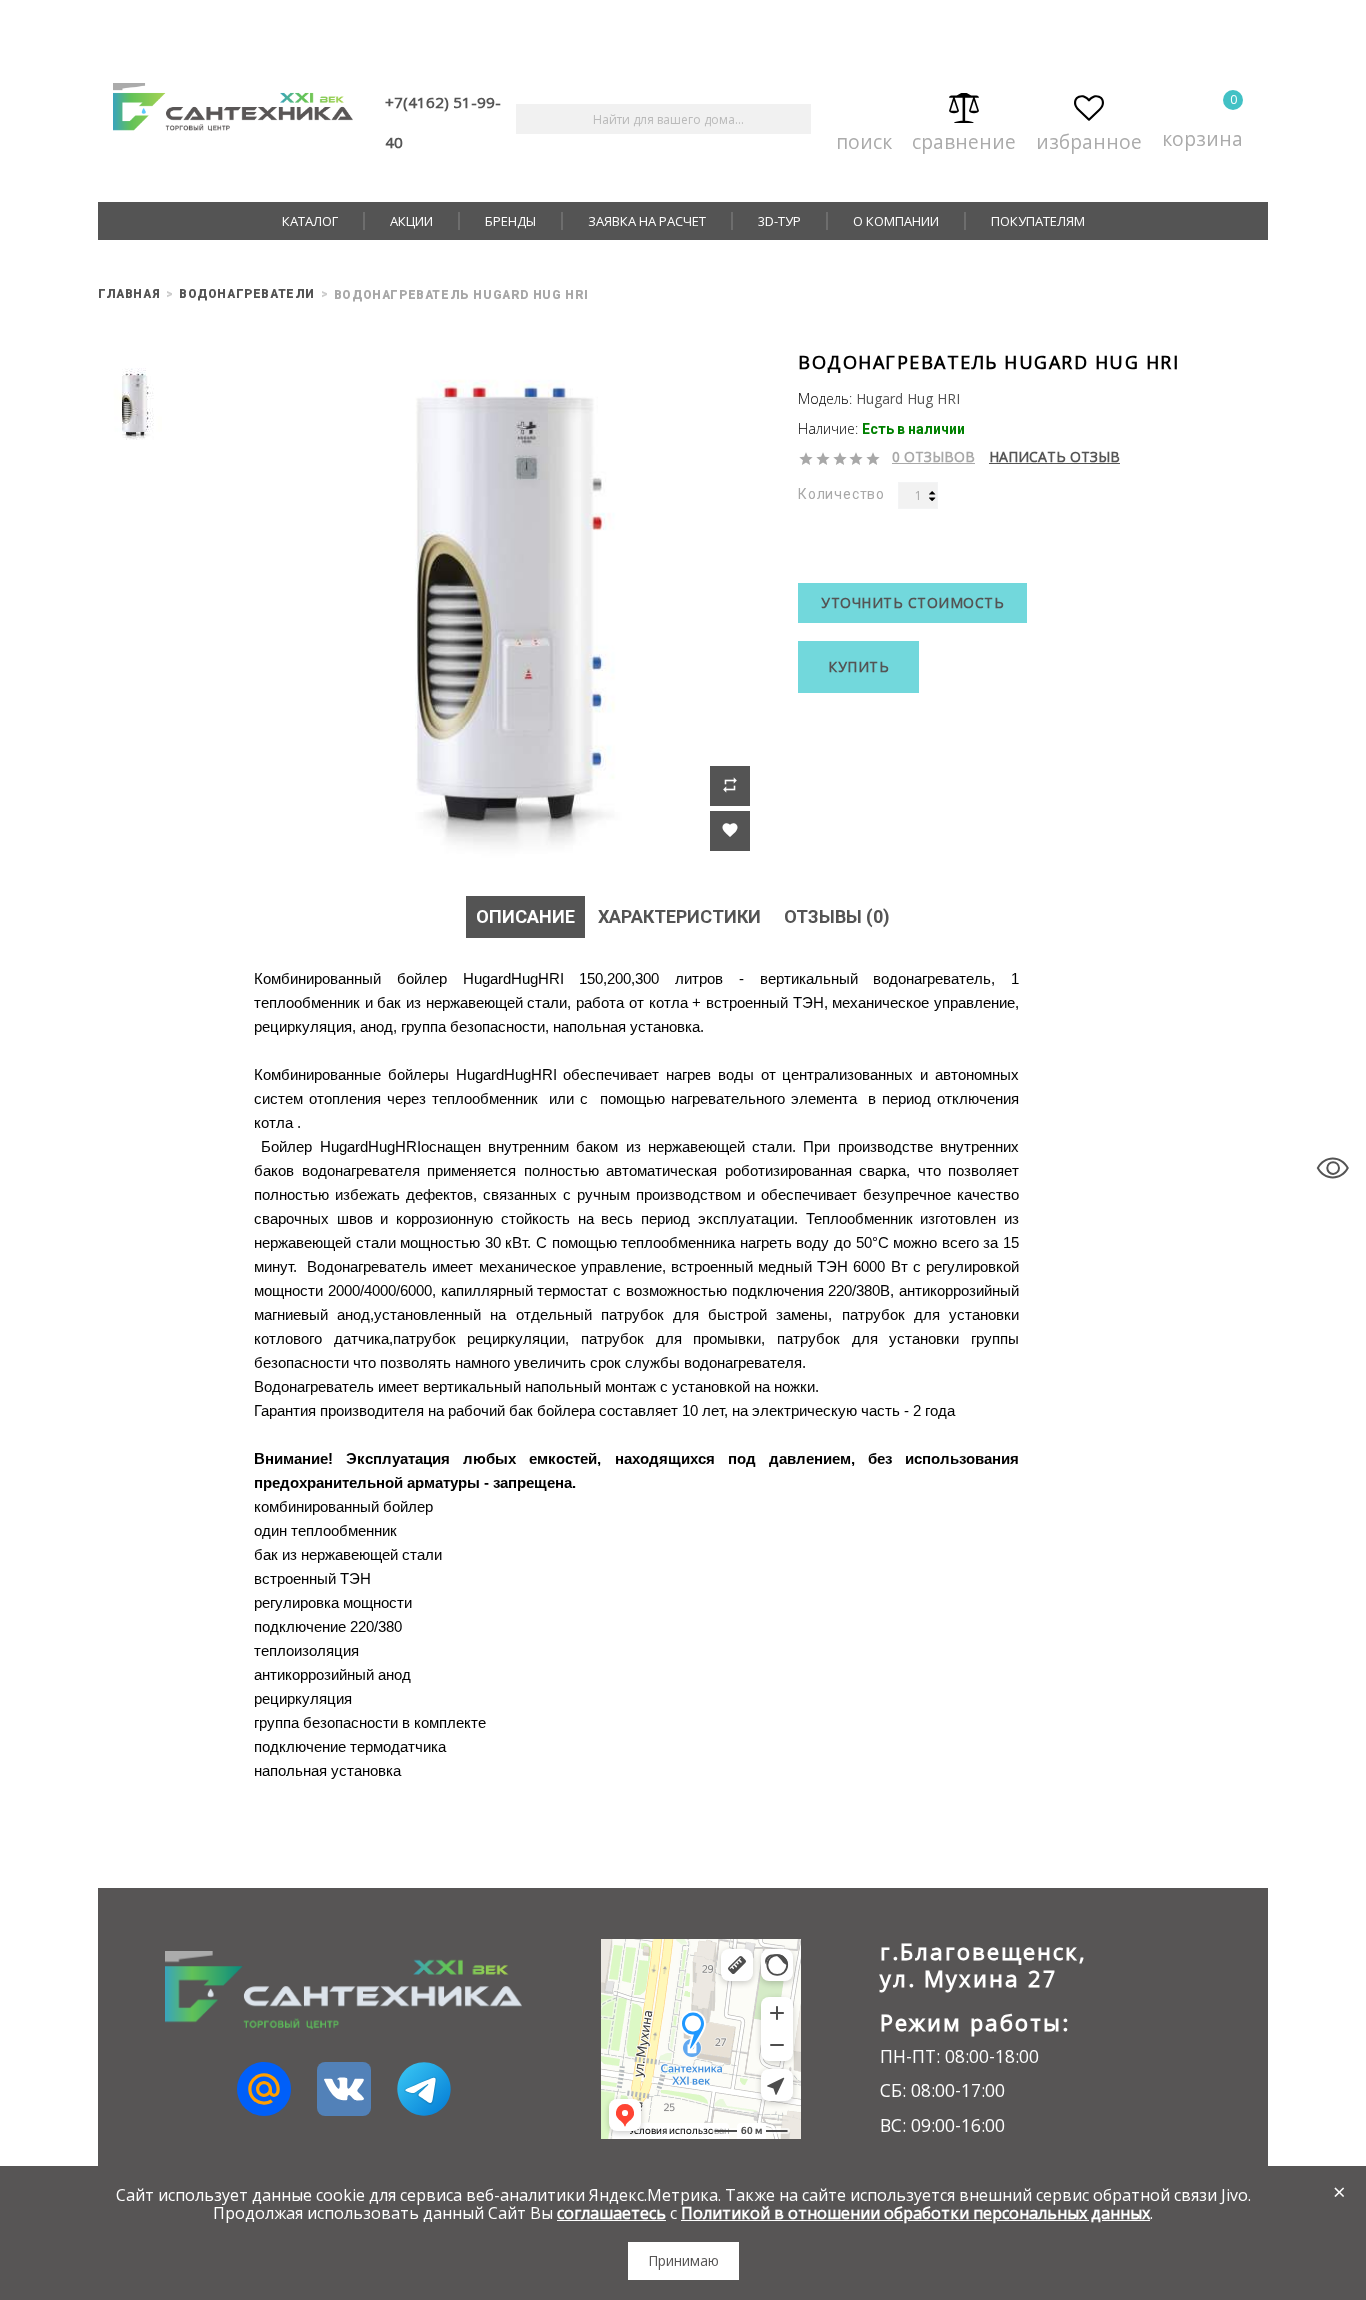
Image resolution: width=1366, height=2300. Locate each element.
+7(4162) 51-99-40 (443, 122)
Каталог (310, 221)
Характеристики (679, 916)
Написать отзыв (1054, 457)
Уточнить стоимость (912, 602)
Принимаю (683, 2260)
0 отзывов (933, 457)
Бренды (510, 221)
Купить (858, 666)
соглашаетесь (611, 2213)
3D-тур (779, 221)
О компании (896, 221)
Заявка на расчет (647, 221)
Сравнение (964, 137)
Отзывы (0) (837, 916)
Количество (841, 494)
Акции (411, 221)
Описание (525, 916)
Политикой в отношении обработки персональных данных (915, 2213)
